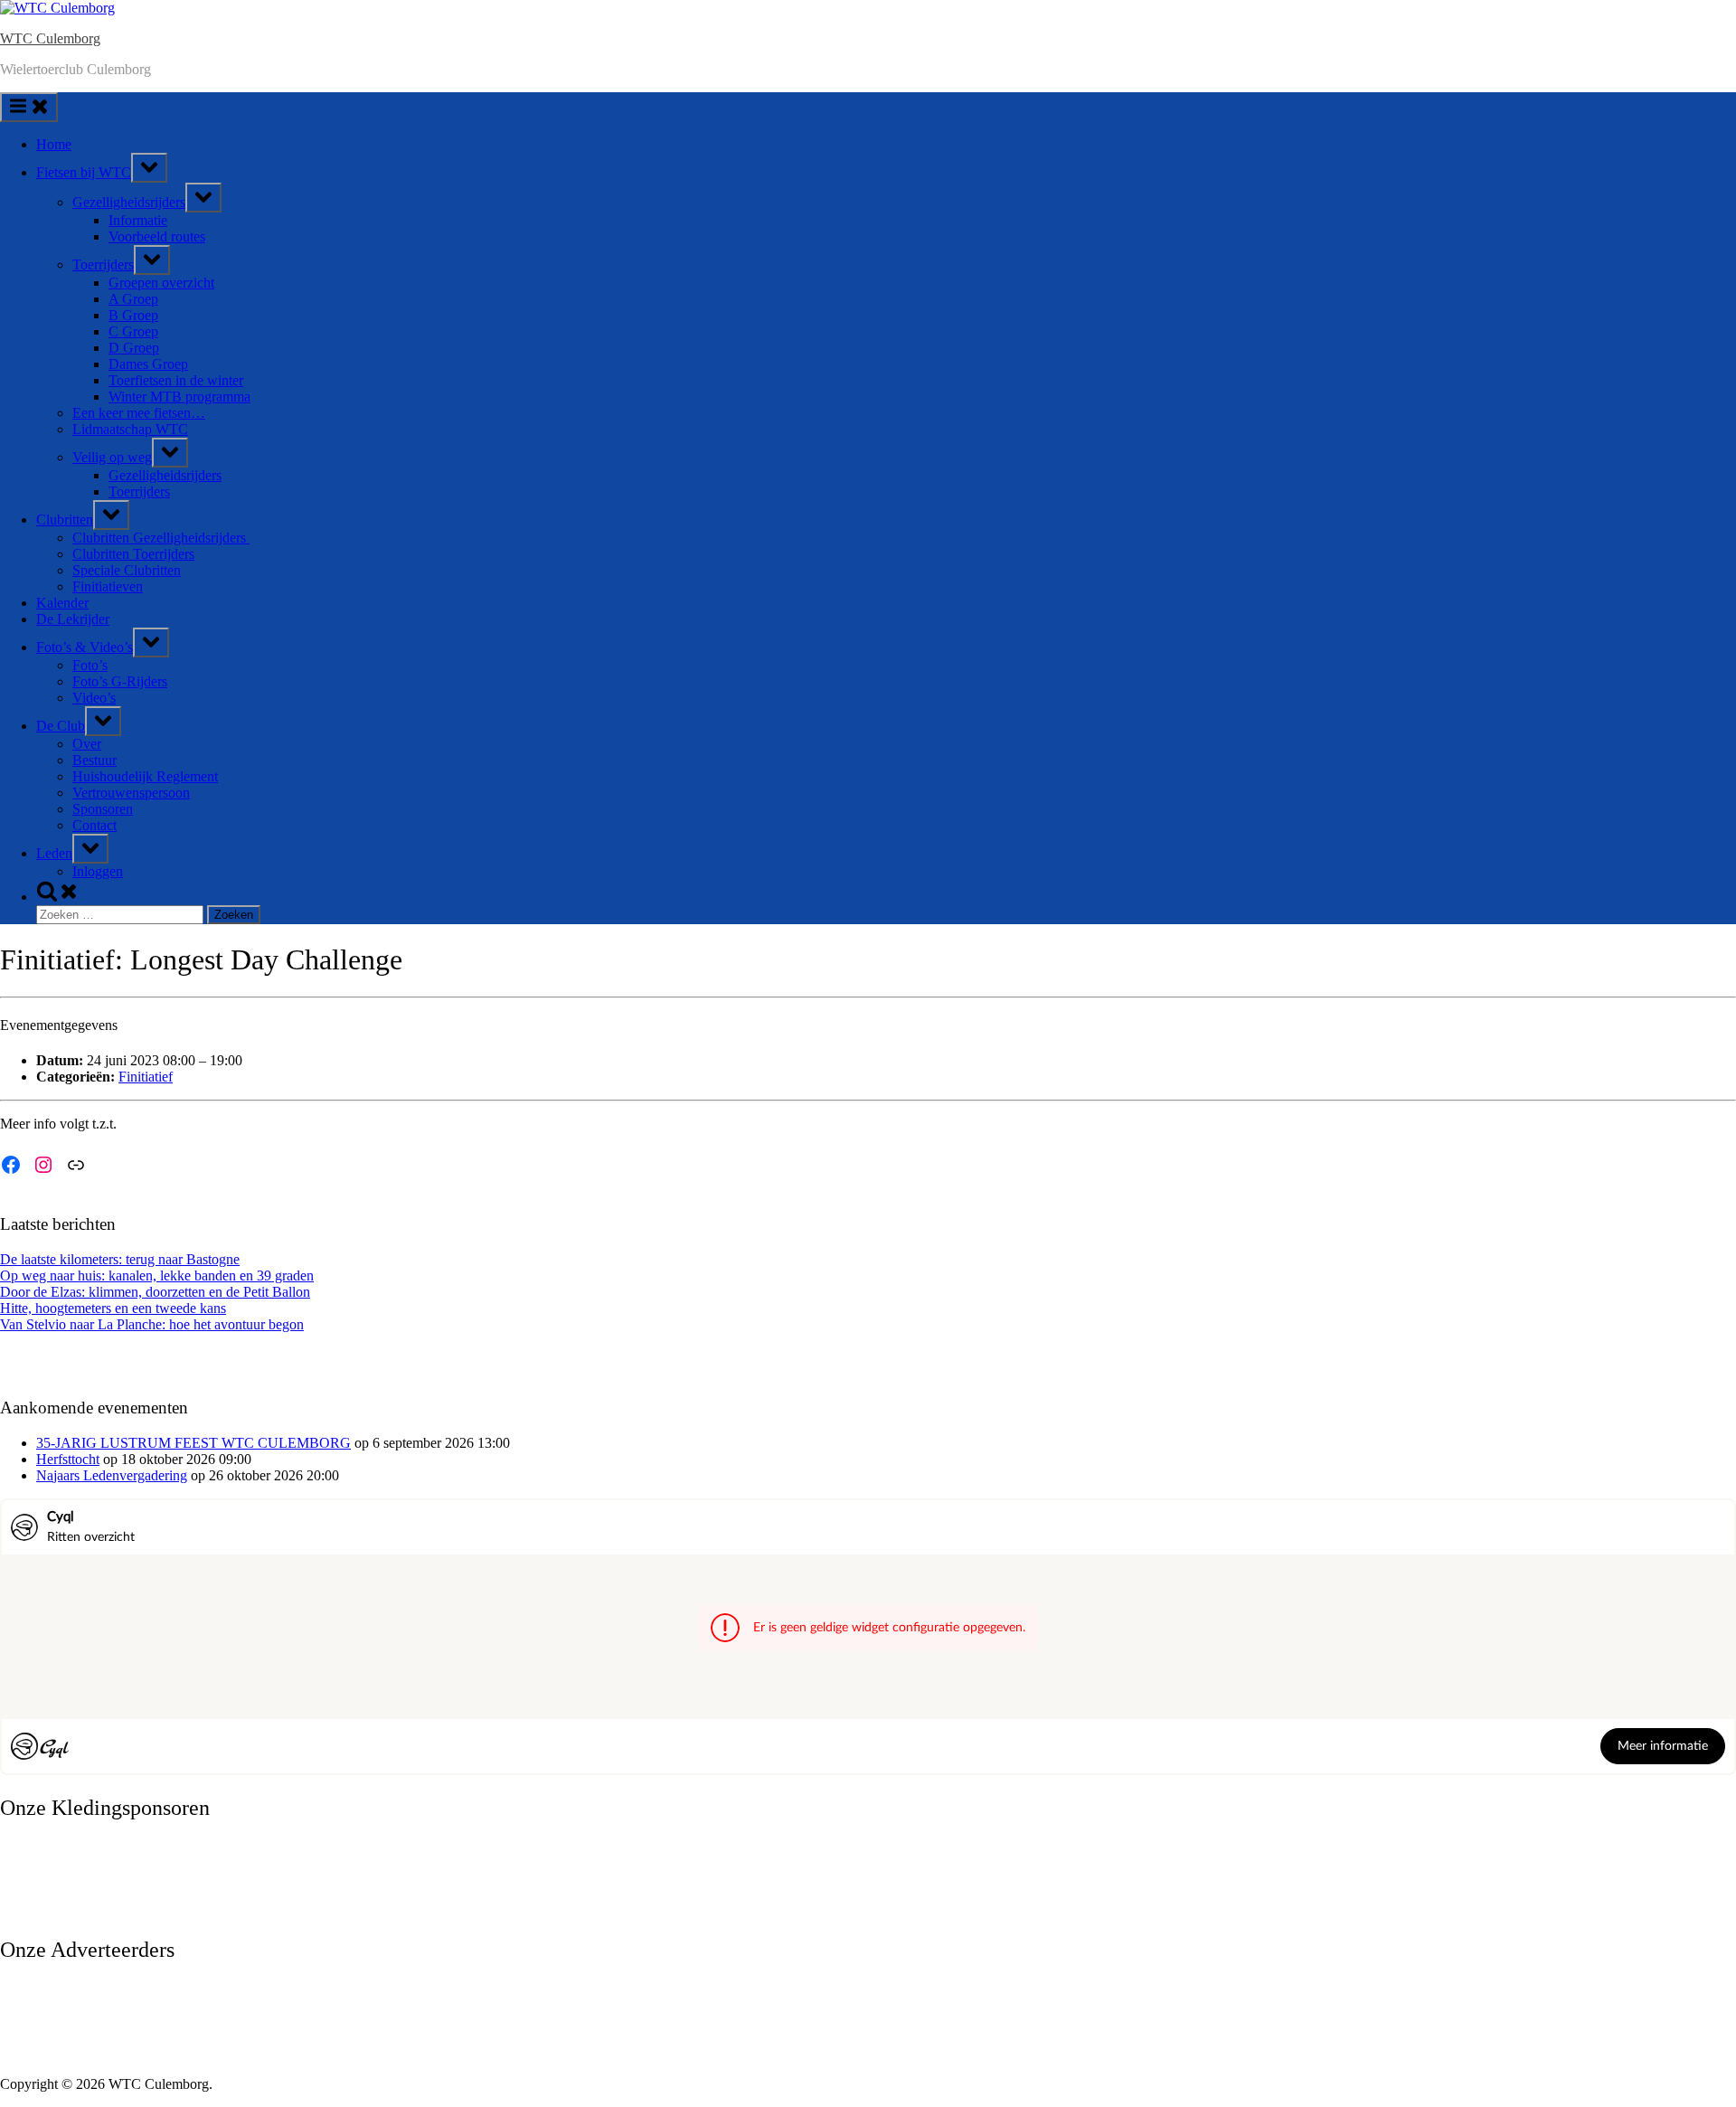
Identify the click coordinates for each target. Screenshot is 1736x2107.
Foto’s (90, 665)
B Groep (133, 315)
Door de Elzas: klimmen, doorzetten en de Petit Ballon (155, 1292)
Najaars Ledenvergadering (112, 1475)
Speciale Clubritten (127, 570)
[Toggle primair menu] (29, 107)
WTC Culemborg (50, 38)
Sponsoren (103, 809)
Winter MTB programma (179, 397)
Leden (54, 853)
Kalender (62, 603)
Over (87, 744)
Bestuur (94, 760)
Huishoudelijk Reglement (145, 776)
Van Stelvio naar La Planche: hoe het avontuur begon (152, 1324)
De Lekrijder (73, 619)
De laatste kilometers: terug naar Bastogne (120, 1259)
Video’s (94, 698)
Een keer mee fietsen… (139, 413)
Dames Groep (148, 364)
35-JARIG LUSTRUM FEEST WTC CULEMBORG (193, 1443)
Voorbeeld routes (157, 236)
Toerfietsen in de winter (176, 380)
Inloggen (98, 871)
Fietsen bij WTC (84, 172)
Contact (94, 825)
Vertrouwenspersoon (131, 793)
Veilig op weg (112, 457)
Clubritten (65, 520)
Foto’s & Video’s (85, 647)
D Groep (134, 348)
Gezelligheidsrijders (129, 202)
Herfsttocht (68, 1459)
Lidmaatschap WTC (130, 429)
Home (54, 144)
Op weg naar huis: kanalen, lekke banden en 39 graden (157, 1276)
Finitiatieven (108, 586)
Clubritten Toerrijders (133, 554)
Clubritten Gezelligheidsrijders (161, 538)
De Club (61, 726)
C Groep (133, 331)
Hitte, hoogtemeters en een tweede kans (113, 1308)
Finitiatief (146, 1077)
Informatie (138, 220)
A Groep (133, 299)
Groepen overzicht (161, 283)
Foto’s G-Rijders (120, 681)
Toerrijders (103, 265)
